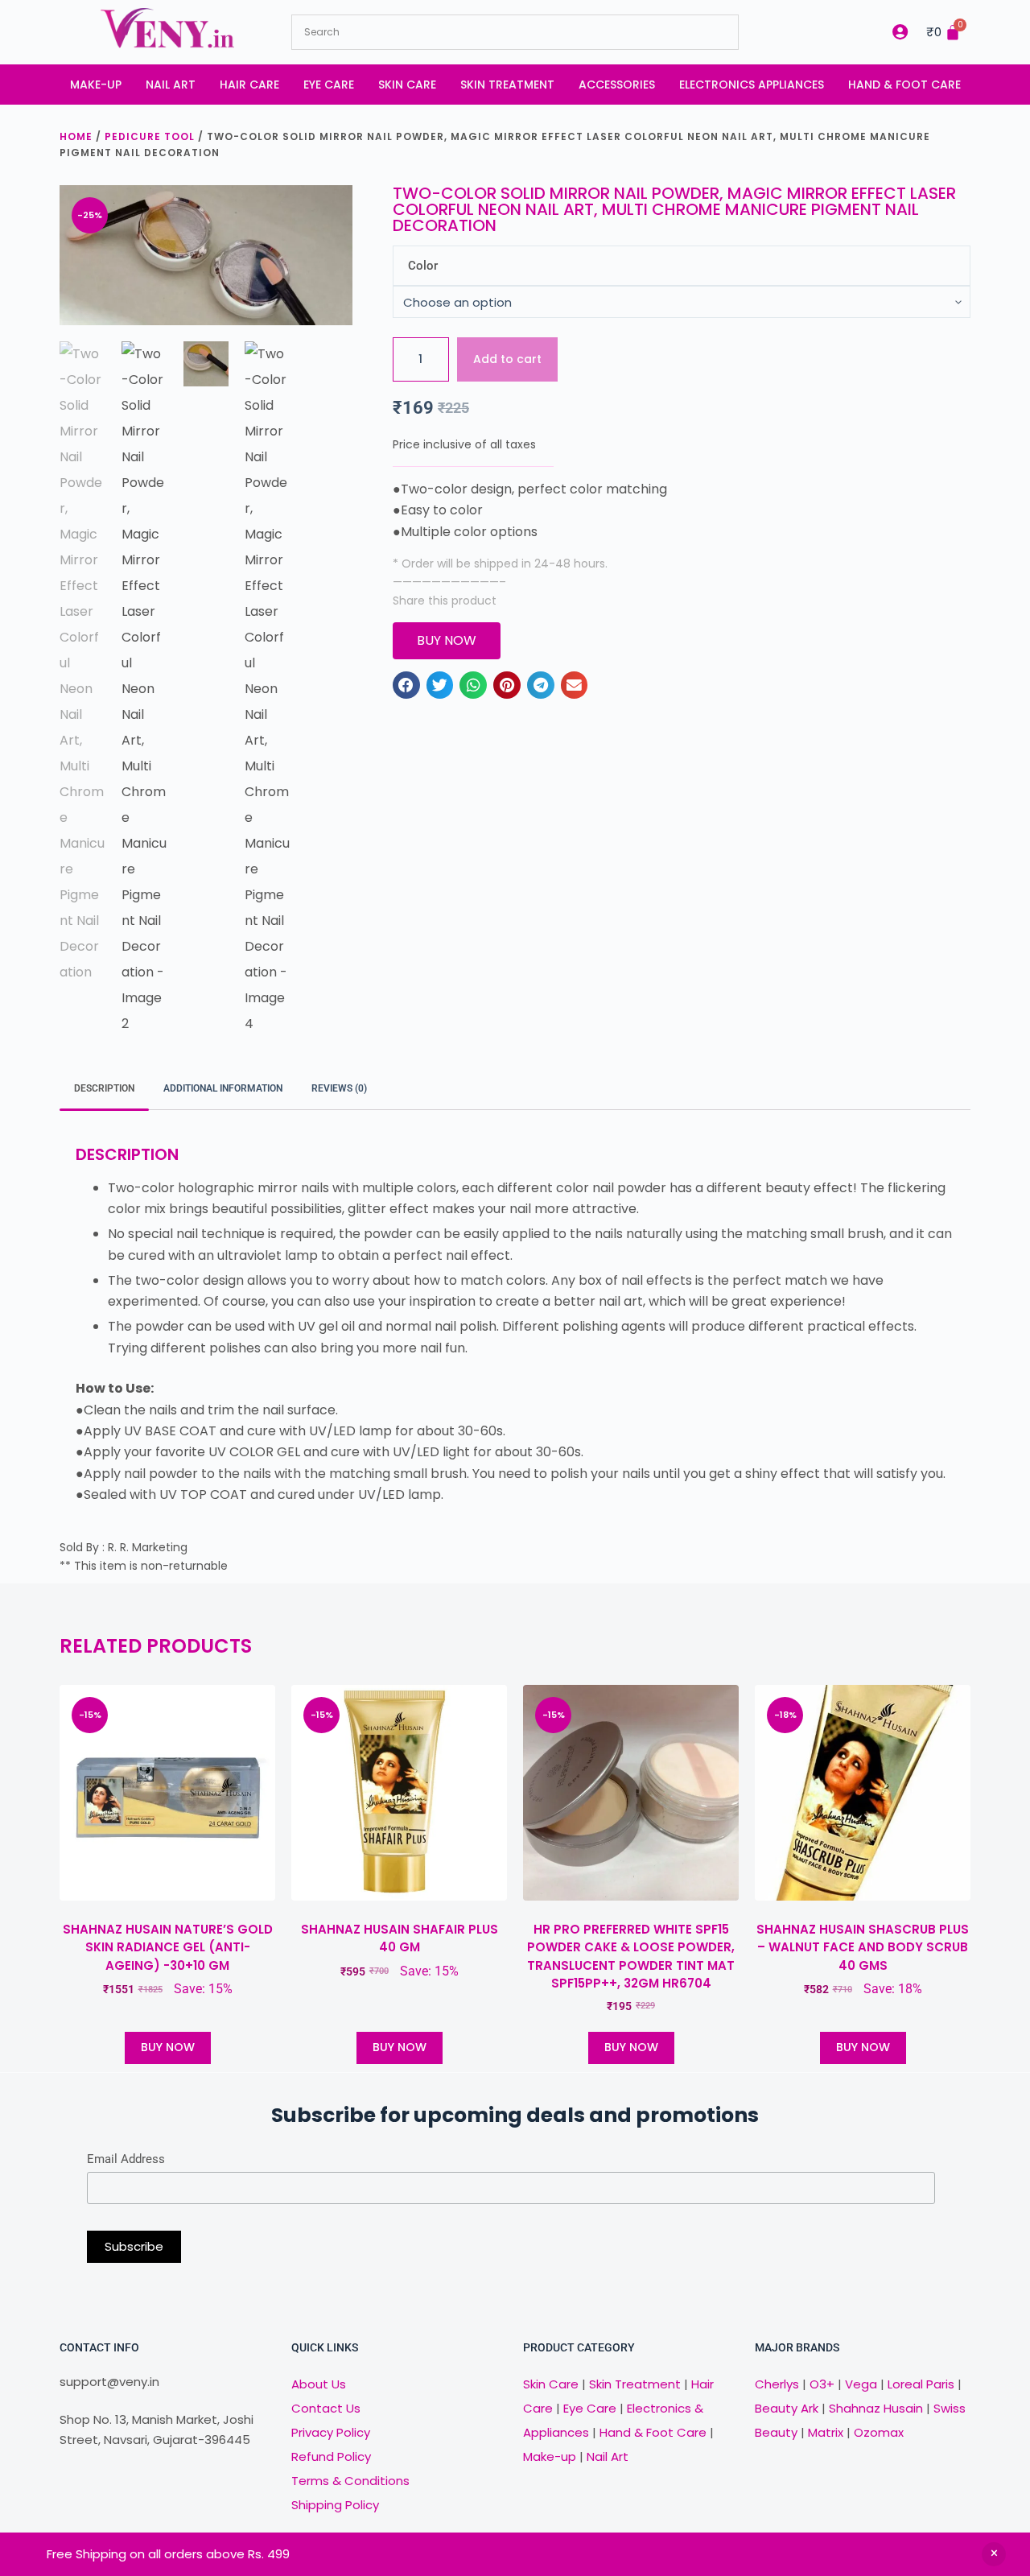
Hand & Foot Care (904, 85)
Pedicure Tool (150, 136)
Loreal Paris (921, 2384)
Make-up (96, 85)
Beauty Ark (787, 2408)
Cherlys (777, 2384)
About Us (319, 2384)
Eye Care (329, 85)
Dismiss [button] (994, 2554)
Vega (861, 2384)
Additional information (223, 1088)
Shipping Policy (335, 2505)
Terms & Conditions (350, 2481)
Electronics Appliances (752, 85)
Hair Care (249, 85)
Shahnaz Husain (876, 2408)
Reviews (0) (339, 1088)
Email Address (126, 2159)
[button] (406, 685)
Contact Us (326, 2408)
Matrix (826, 2432)
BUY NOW (168, 2047)
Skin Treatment (507, 85)
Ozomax (879, 2432)
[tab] (104, 1090)
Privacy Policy (331, 2432)
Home (76, 136)
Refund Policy (331, 2456)
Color (423, 266)
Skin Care (407, 85)
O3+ (822, 2384)
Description (104, 1088)
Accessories (617, 85)
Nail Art (171, 85)
